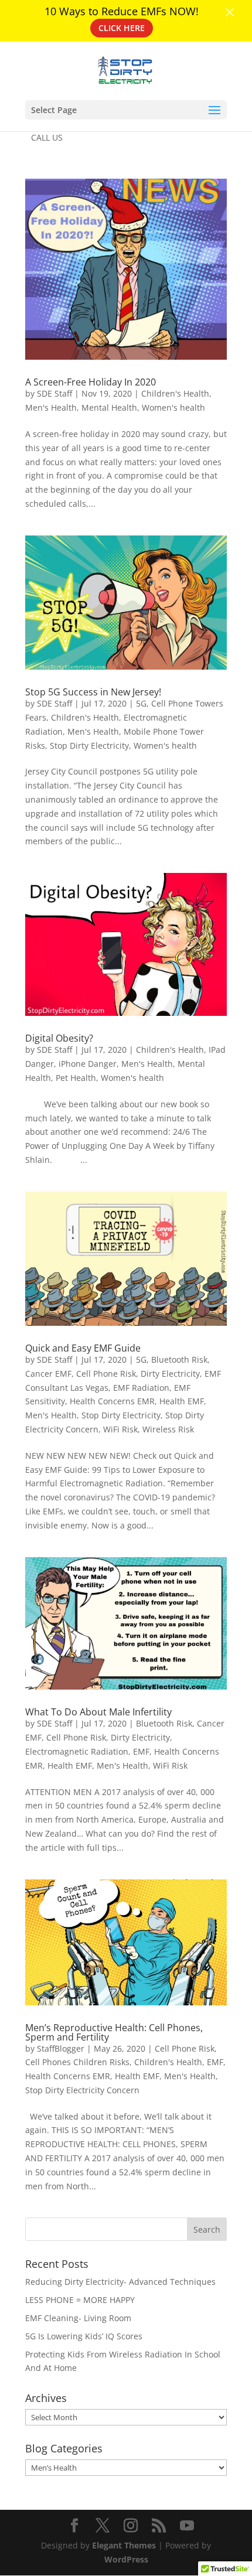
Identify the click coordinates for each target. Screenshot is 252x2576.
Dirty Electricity (170, 1374)
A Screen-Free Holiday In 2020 (91, 382)
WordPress (126, 2559)
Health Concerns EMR (112, 1401)
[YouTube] (187, 2526)
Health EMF (182, 1401)
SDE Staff (55, 393)
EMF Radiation (141, 1388)
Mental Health (109, 407)
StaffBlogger (61, 2048)
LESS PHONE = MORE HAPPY (80, 2300)
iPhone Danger (88, 1064)
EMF (141, 1751)
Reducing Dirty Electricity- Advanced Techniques (120, 2282)
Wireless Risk (168, 1429)
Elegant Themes (124, 2545)
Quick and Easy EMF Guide (83, 1348)
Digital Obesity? (59, 1038)
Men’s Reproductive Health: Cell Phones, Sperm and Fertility (114, 2032)
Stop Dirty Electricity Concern (82, 2090)
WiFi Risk (120, 1429)
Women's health (173, 407)
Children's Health (175, 393)
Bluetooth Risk (179, 1359)
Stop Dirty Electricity (89, 745)
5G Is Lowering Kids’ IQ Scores (84, 2336)
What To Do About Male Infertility (98, 1712)
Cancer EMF (48, 1374)
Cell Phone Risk (106, 1374)
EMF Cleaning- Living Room (78, 2318)
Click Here (122, 28)
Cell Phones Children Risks (77, 2062)
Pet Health (76, 1078)
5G (141, 703)
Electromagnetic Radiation (77, 1751)
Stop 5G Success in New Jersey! (93, 692)
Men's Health (51, 407)
